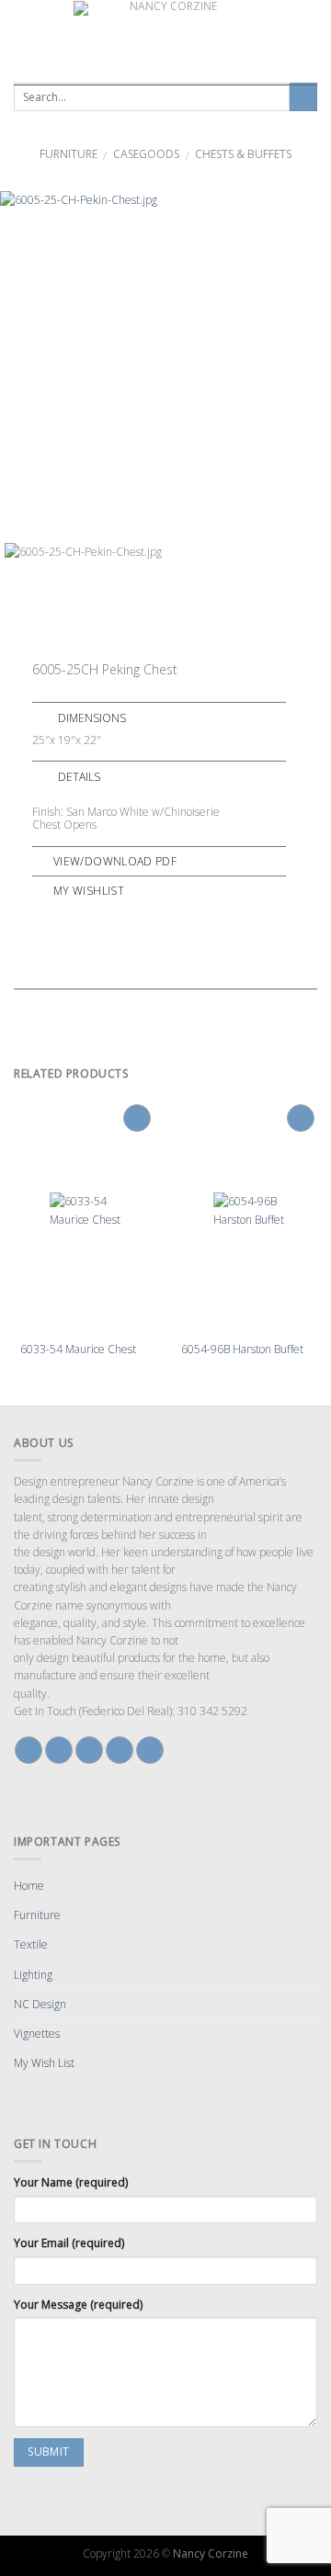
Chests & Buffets (243, 154)
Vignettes (37, 2034)
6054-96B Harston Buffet (242, 1350)
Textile (31, 1944)
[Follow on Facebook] (29, 1750)
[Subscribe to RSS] (150, 1750)
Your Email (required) (69, 2243)
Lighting (33, 1975)
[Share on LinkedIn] (140, 915)
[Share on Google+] (123, 915)
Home (29, 1886)
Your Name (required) (71, 2182)
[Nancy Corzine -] (165, 36)
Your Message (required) (78, 2305)
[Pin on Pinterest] (107, 915)
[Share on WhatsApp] (40, 915)
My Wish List (44, 2063)
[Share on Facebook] (57, 915)
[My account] (312, 36)
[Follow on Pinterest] (120, 1750)
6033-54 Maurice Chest (78, 1350)
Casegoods (146, 154)
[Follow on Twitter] (89, 1750)
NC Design (40, 2004)
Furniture (68, 154)
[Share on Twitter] (74, 915)
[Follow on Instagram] (59, 1750)
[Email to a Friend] (90, 915)
